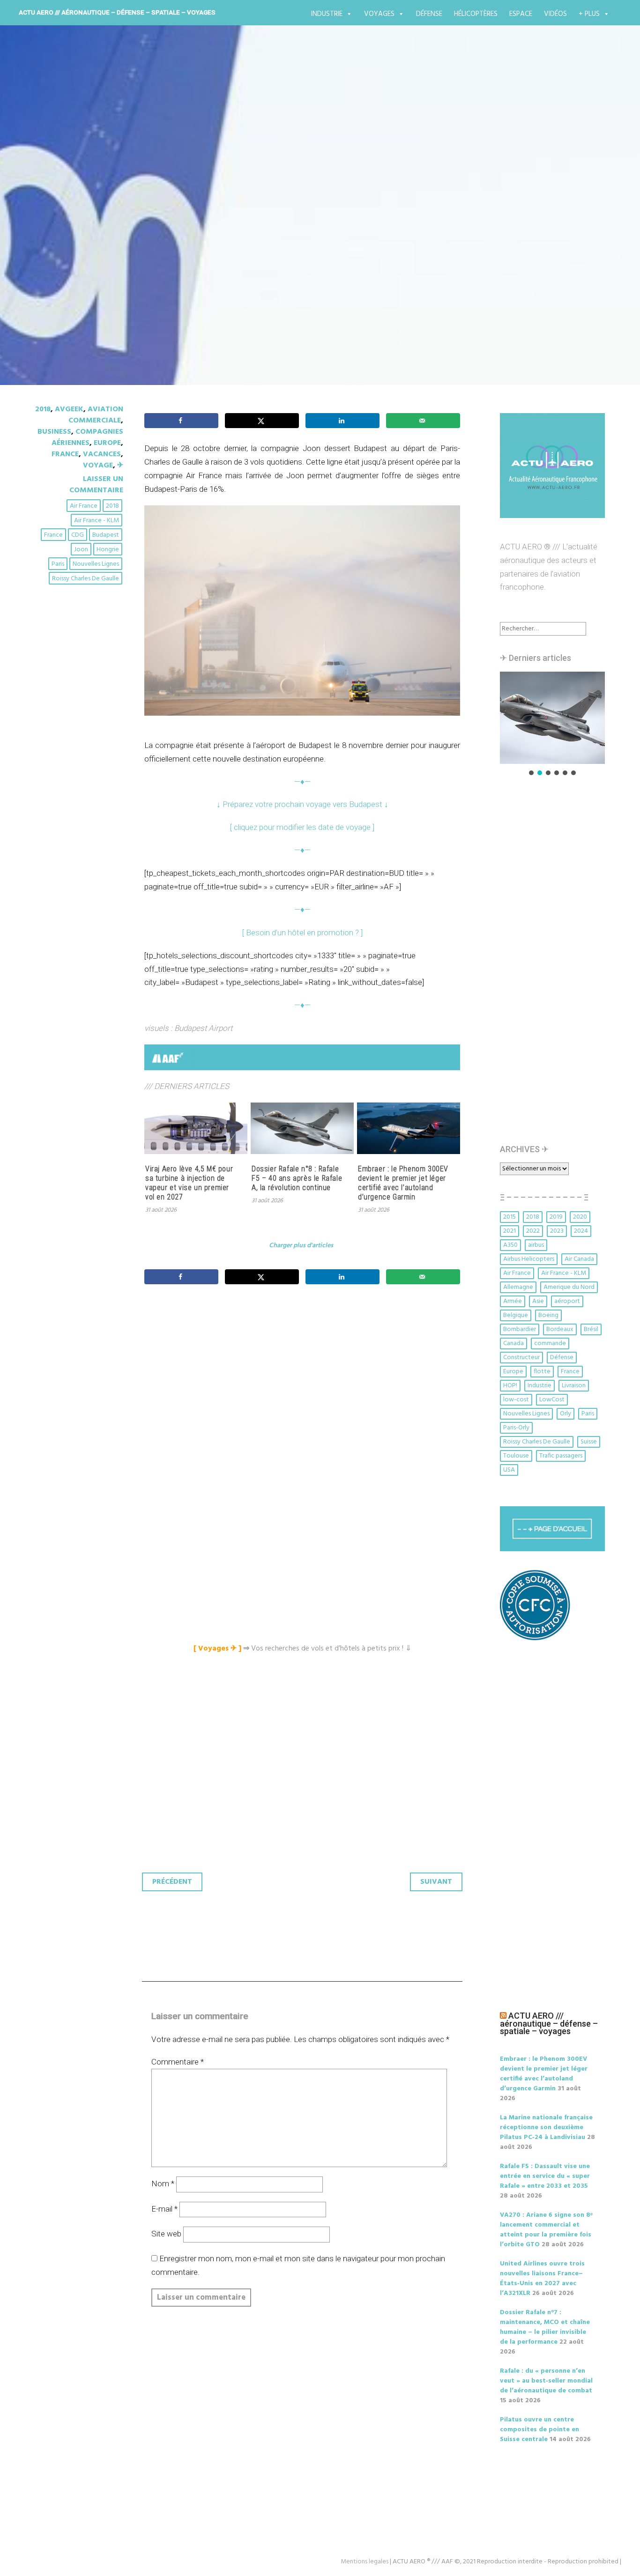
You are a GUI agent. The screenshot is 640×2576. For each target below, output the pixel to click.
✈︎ (120, 466)
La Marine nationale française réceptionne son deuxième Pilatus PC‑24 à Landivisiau (546, 2128)
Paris (58, 564)
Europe (107, 443)
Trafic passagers (561, 1456)
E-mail (164, 2209)
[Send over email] (423, 421)
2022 (533, 1231)
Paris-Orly (516, 1428)
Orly (566, 1414)
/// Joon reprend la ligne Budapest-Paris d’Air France (253, 220)
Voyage (98, 466)
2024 (581, 1231)
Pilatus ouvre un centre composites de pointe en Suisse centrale (540, 2430)
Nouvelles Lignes (96, 564)
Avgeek (69, 409)
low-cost (516, 1400)
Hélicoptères (476, 14)
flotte (542, 1372)
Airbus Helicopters (529, 1259)
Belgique (516, 1315)
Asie (538, 1301)
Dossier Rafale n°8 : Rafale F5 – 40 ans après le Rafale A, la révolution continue (297, 1178)
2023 (557, 1231)
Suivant (436, 1882)
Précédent (172, 1882)
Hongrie (108, 550)
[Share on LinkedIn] (342, 421)
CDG (78, 535)
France (65, 454)
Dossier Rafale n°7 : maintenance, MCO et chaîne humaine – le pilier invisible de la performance (545, 2327)
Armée (513, 1301)
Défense (429, 14)
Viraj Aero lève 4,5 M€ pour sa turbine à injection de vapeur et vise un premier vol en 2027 (189, 1183)
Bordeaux (560, 1329)
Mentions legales (365, 2562)
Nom (163, 2184)
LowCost (552, 1400)
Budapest (106, 535)
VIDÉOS (555, 14)
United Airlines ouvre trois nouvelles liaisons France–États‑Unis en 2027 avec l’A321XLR (542, 2279)
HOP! (510, 1386)
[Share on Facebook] (181, 421)
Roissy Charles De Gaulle (86, 579)
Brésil (591, 1329)
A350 (510, 1245)
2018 (43, 409)
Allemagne (518, 1287)
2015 (510, 1217)
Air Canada (579, 1259)
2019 (556, 1217)
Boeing (548, 1315)
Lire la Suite (71, 275)
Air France (84, 506)
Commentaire (178, 2062)
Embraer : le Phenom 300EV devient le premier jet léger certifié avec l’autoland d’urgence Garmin (403, 1183)
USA (509, 1470)
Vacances (102, 454)
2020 (580, 1217)
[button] (552, 718)
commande (550, 1344)
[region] (552, 724)
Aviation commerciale (96, 415)
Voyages (379, 14)
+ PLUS (589, 14)
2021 (510, 1231)
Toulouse (516, 1456)
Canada (513, 1344)
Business (54, 432)
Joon (81, 550)
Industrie (327, 14)
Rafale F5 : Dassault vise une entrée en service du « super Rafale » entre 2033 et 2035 (545, 2176)
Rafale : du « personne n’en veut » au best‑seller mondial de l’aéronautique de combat (546, 2381)
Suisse (589, 1442)
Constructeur (521, 1358)
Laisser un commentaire (96, 485)
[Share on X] (262, 421)
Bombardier (520, 1329)
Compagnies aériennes (87, 437)
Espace (521, 14)
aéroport (567, 1301)
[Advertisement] (305, 1396)
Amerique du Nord (569, 1287)
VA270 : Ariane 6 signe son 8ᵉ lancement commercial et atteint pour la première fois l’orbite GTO (546, 2230)
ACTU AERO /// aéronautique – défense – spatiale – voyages (117, 12)
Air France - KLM (97, 521)
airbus (536, 1245)
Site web (166, 2234)
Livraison (574, 1386)
